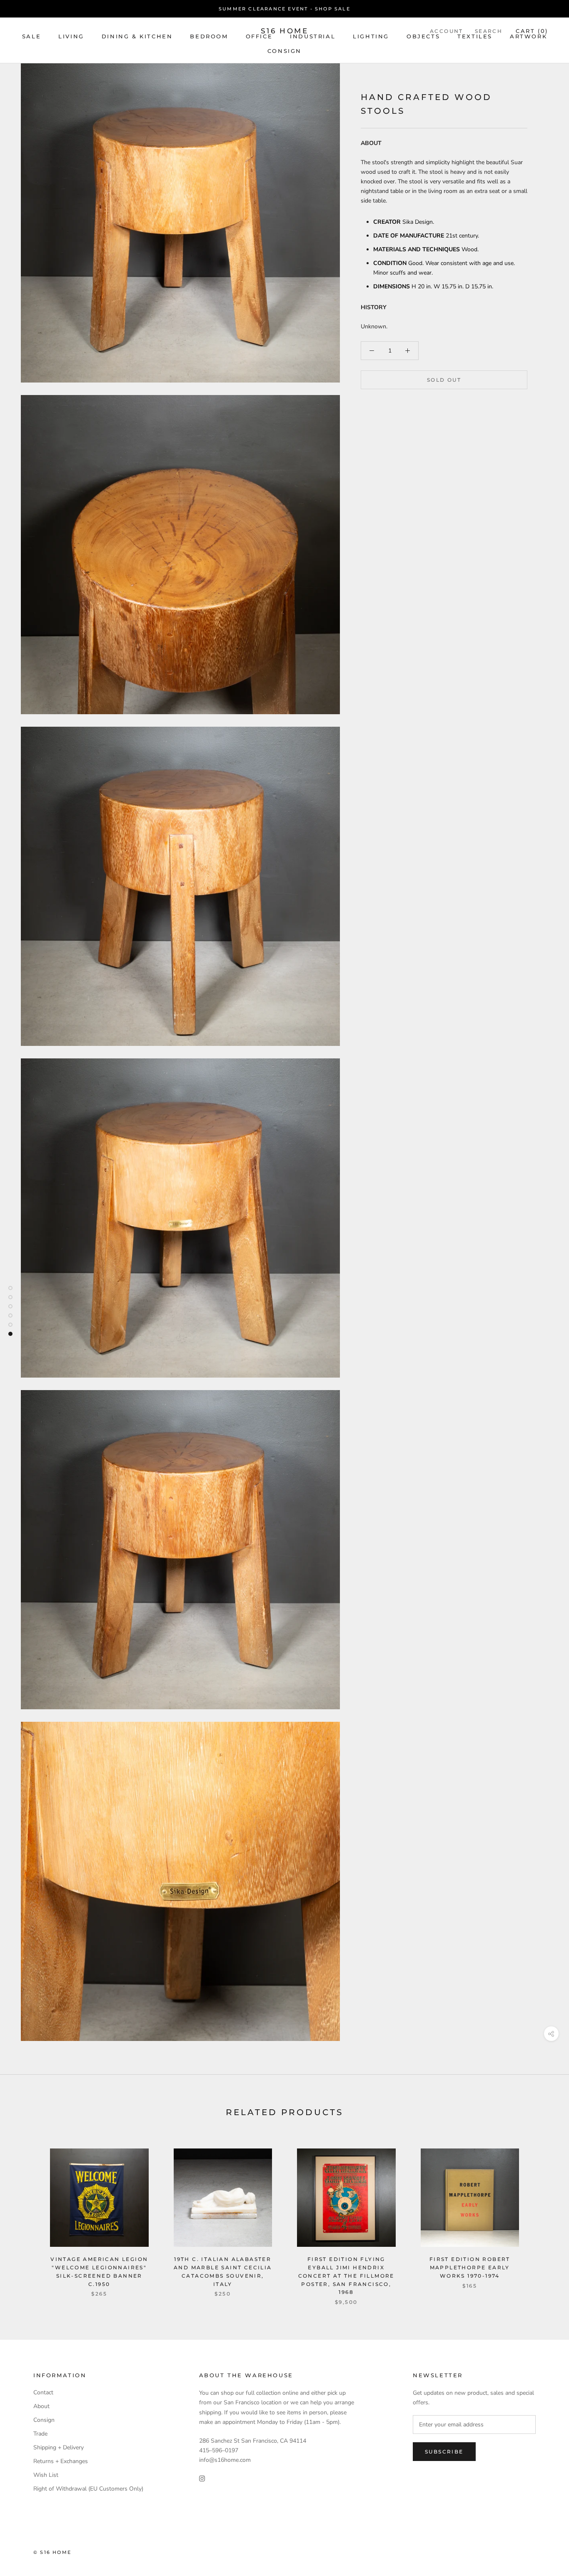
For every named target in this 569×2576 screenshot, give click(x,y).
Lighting (371, 36)
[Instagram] (202, 2478)
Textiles (475, 36)
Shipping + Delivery (59, 2447)
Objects (423, 36)
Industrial (313, 36)
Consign (284, 51)
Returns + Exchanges (61, 2461)
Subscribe (444, 2452)
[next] (543, 2218)
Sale (31, 36)
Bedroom (209, 36)
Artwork (528, 36)
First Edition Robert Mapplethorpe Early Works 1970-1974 (470, 2267)
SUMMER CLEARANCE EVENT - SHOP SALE (284, 9)
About (41, 2406)
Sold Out (444, 380)
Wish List (46, 2475)
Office (259, 36)
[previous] (26, 2218)
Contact (43, 2392)
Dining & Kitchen (137, 36)
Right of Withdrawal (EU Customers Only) (88, 2489)
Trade (40, 2434)
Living (71, 36)
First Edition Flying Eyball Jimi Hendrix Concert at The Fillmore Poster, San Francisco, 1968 (346, 2276)
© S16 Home (52, 2552)
